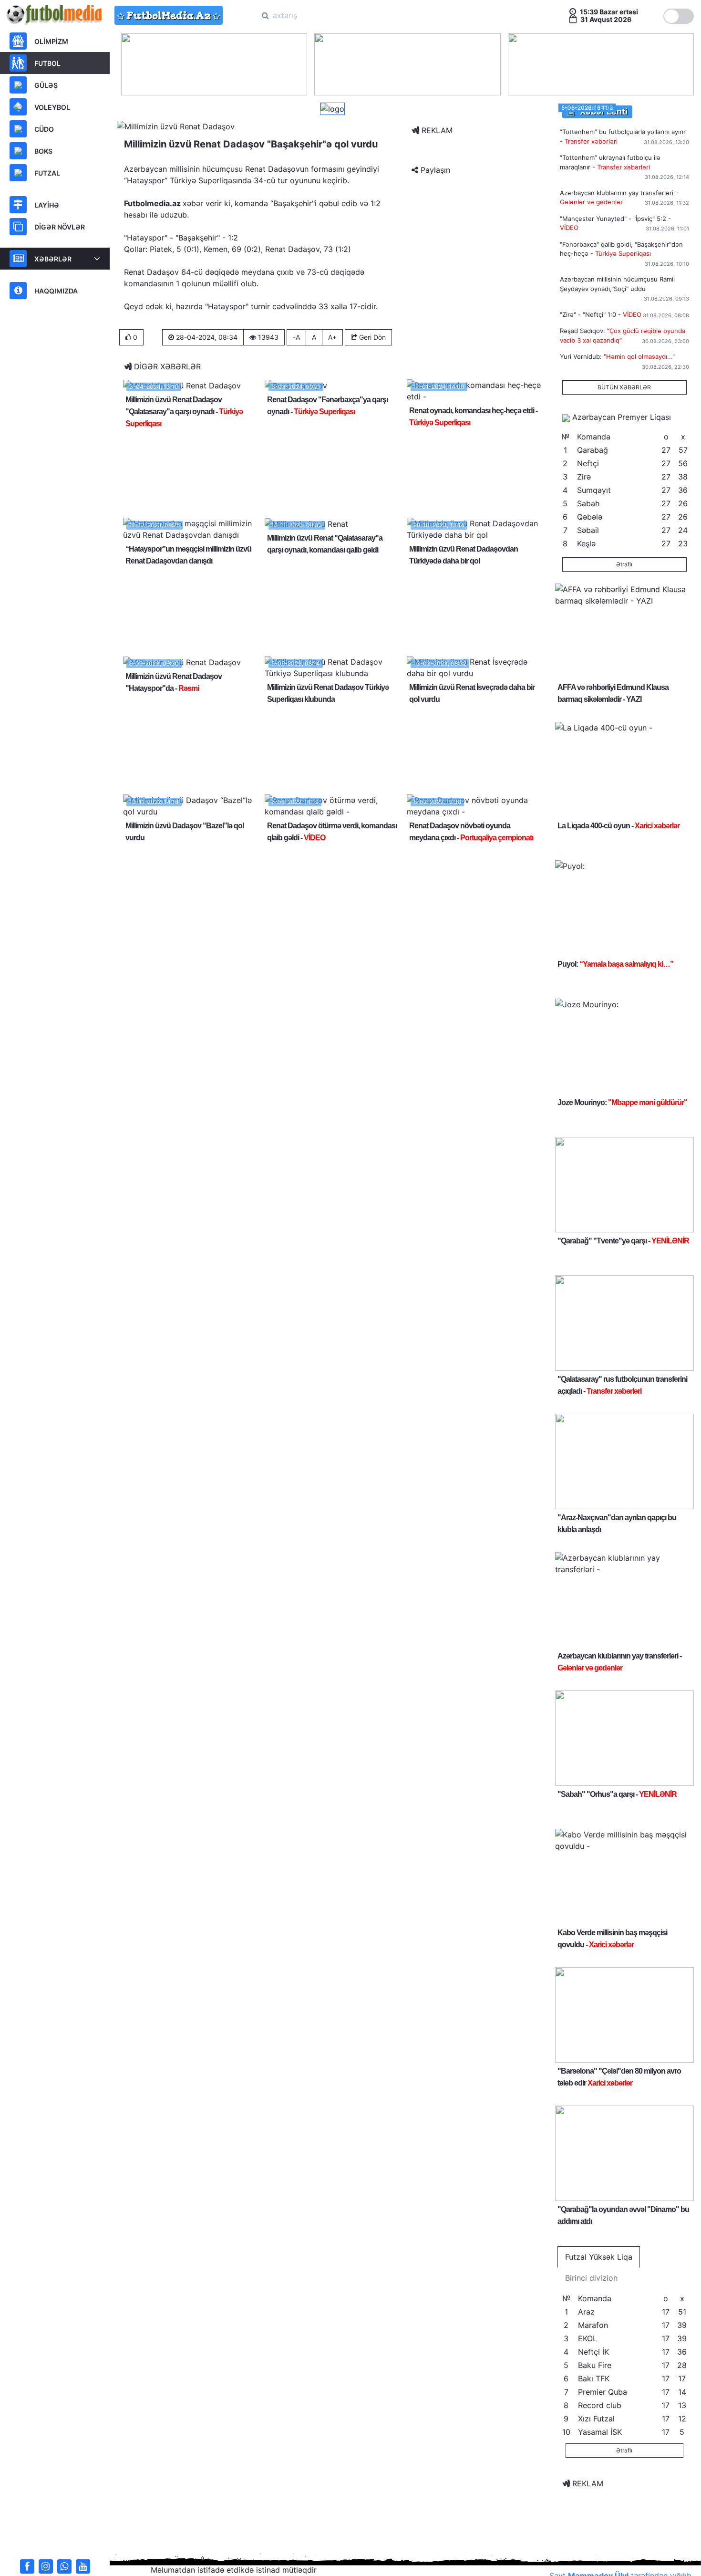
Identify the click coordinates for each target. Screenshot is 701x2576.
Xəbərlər (53, 259)
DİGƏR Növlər (60, 227)
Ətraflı (624, 564)
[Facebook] (27, 2566)
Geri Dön (371, 337)
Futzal (47, 173)
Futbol (47, 63)
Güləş (46, 85)
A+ (332, 337)
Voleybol (52, 107)
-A (296, 337)
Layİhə (47, 205)
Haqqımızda (56, 291)
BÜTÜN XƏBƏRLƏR (624, 387)
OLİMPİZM (51, 41)
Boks (43, 151)
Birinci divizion (591, 2278)
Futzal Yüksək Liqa (599, 2257)
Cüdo (44, 129)
